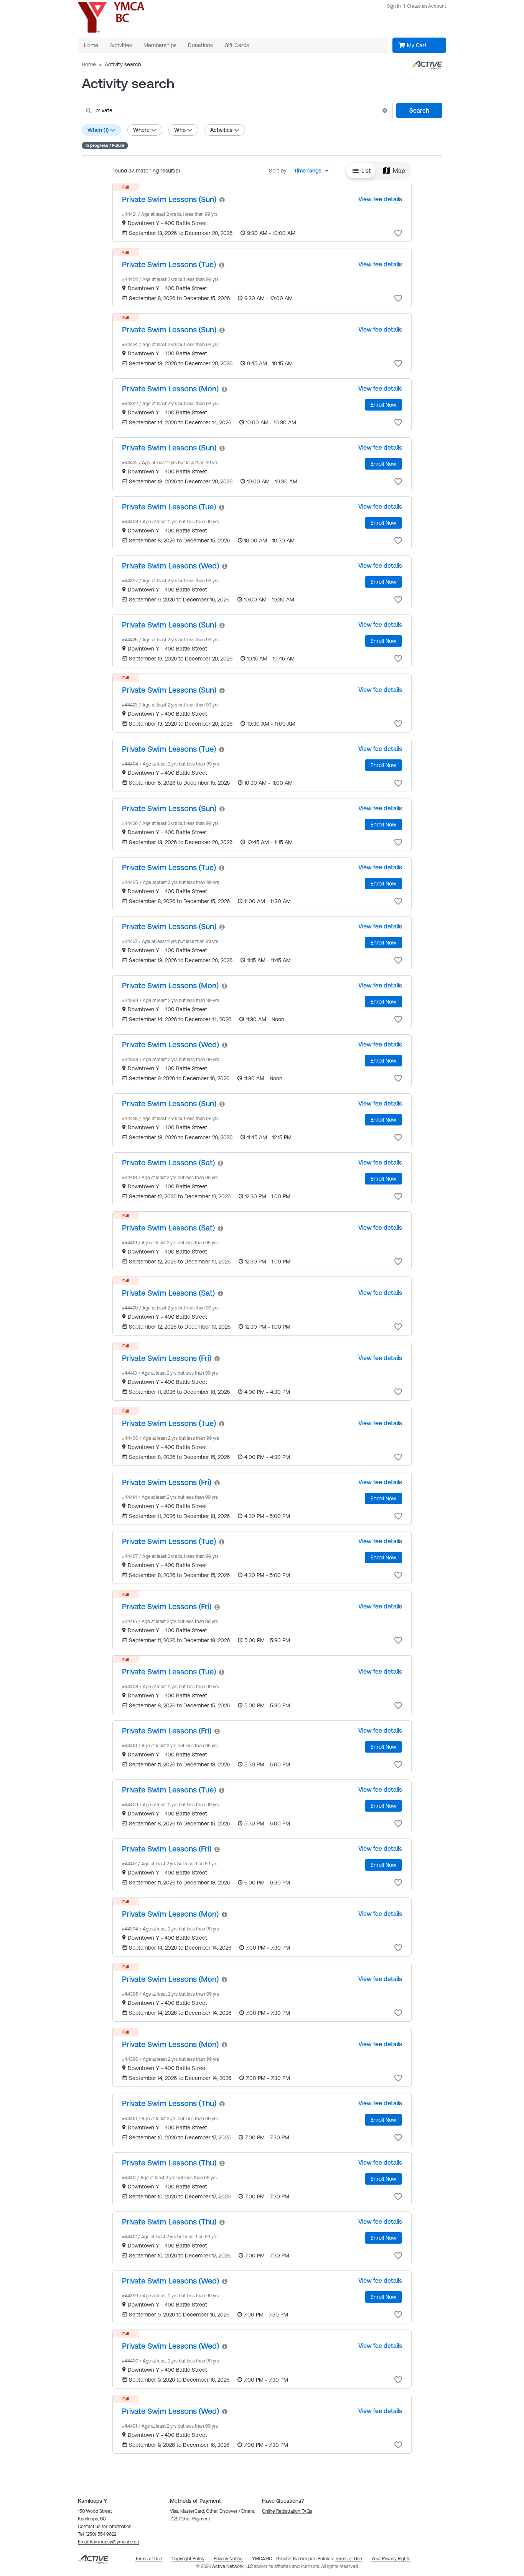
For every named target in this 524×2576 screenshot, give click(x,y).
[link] (169, 199)
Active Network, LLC (233, 2566)
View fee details (380, 199)
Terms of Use (349, 2559)
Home (89, 64)
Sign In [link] (394, 6)
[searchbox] (236, 110)
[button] (385, 110)
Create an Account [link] (427, 6)
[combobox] (313, 171)
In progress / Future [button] (105, 145)
